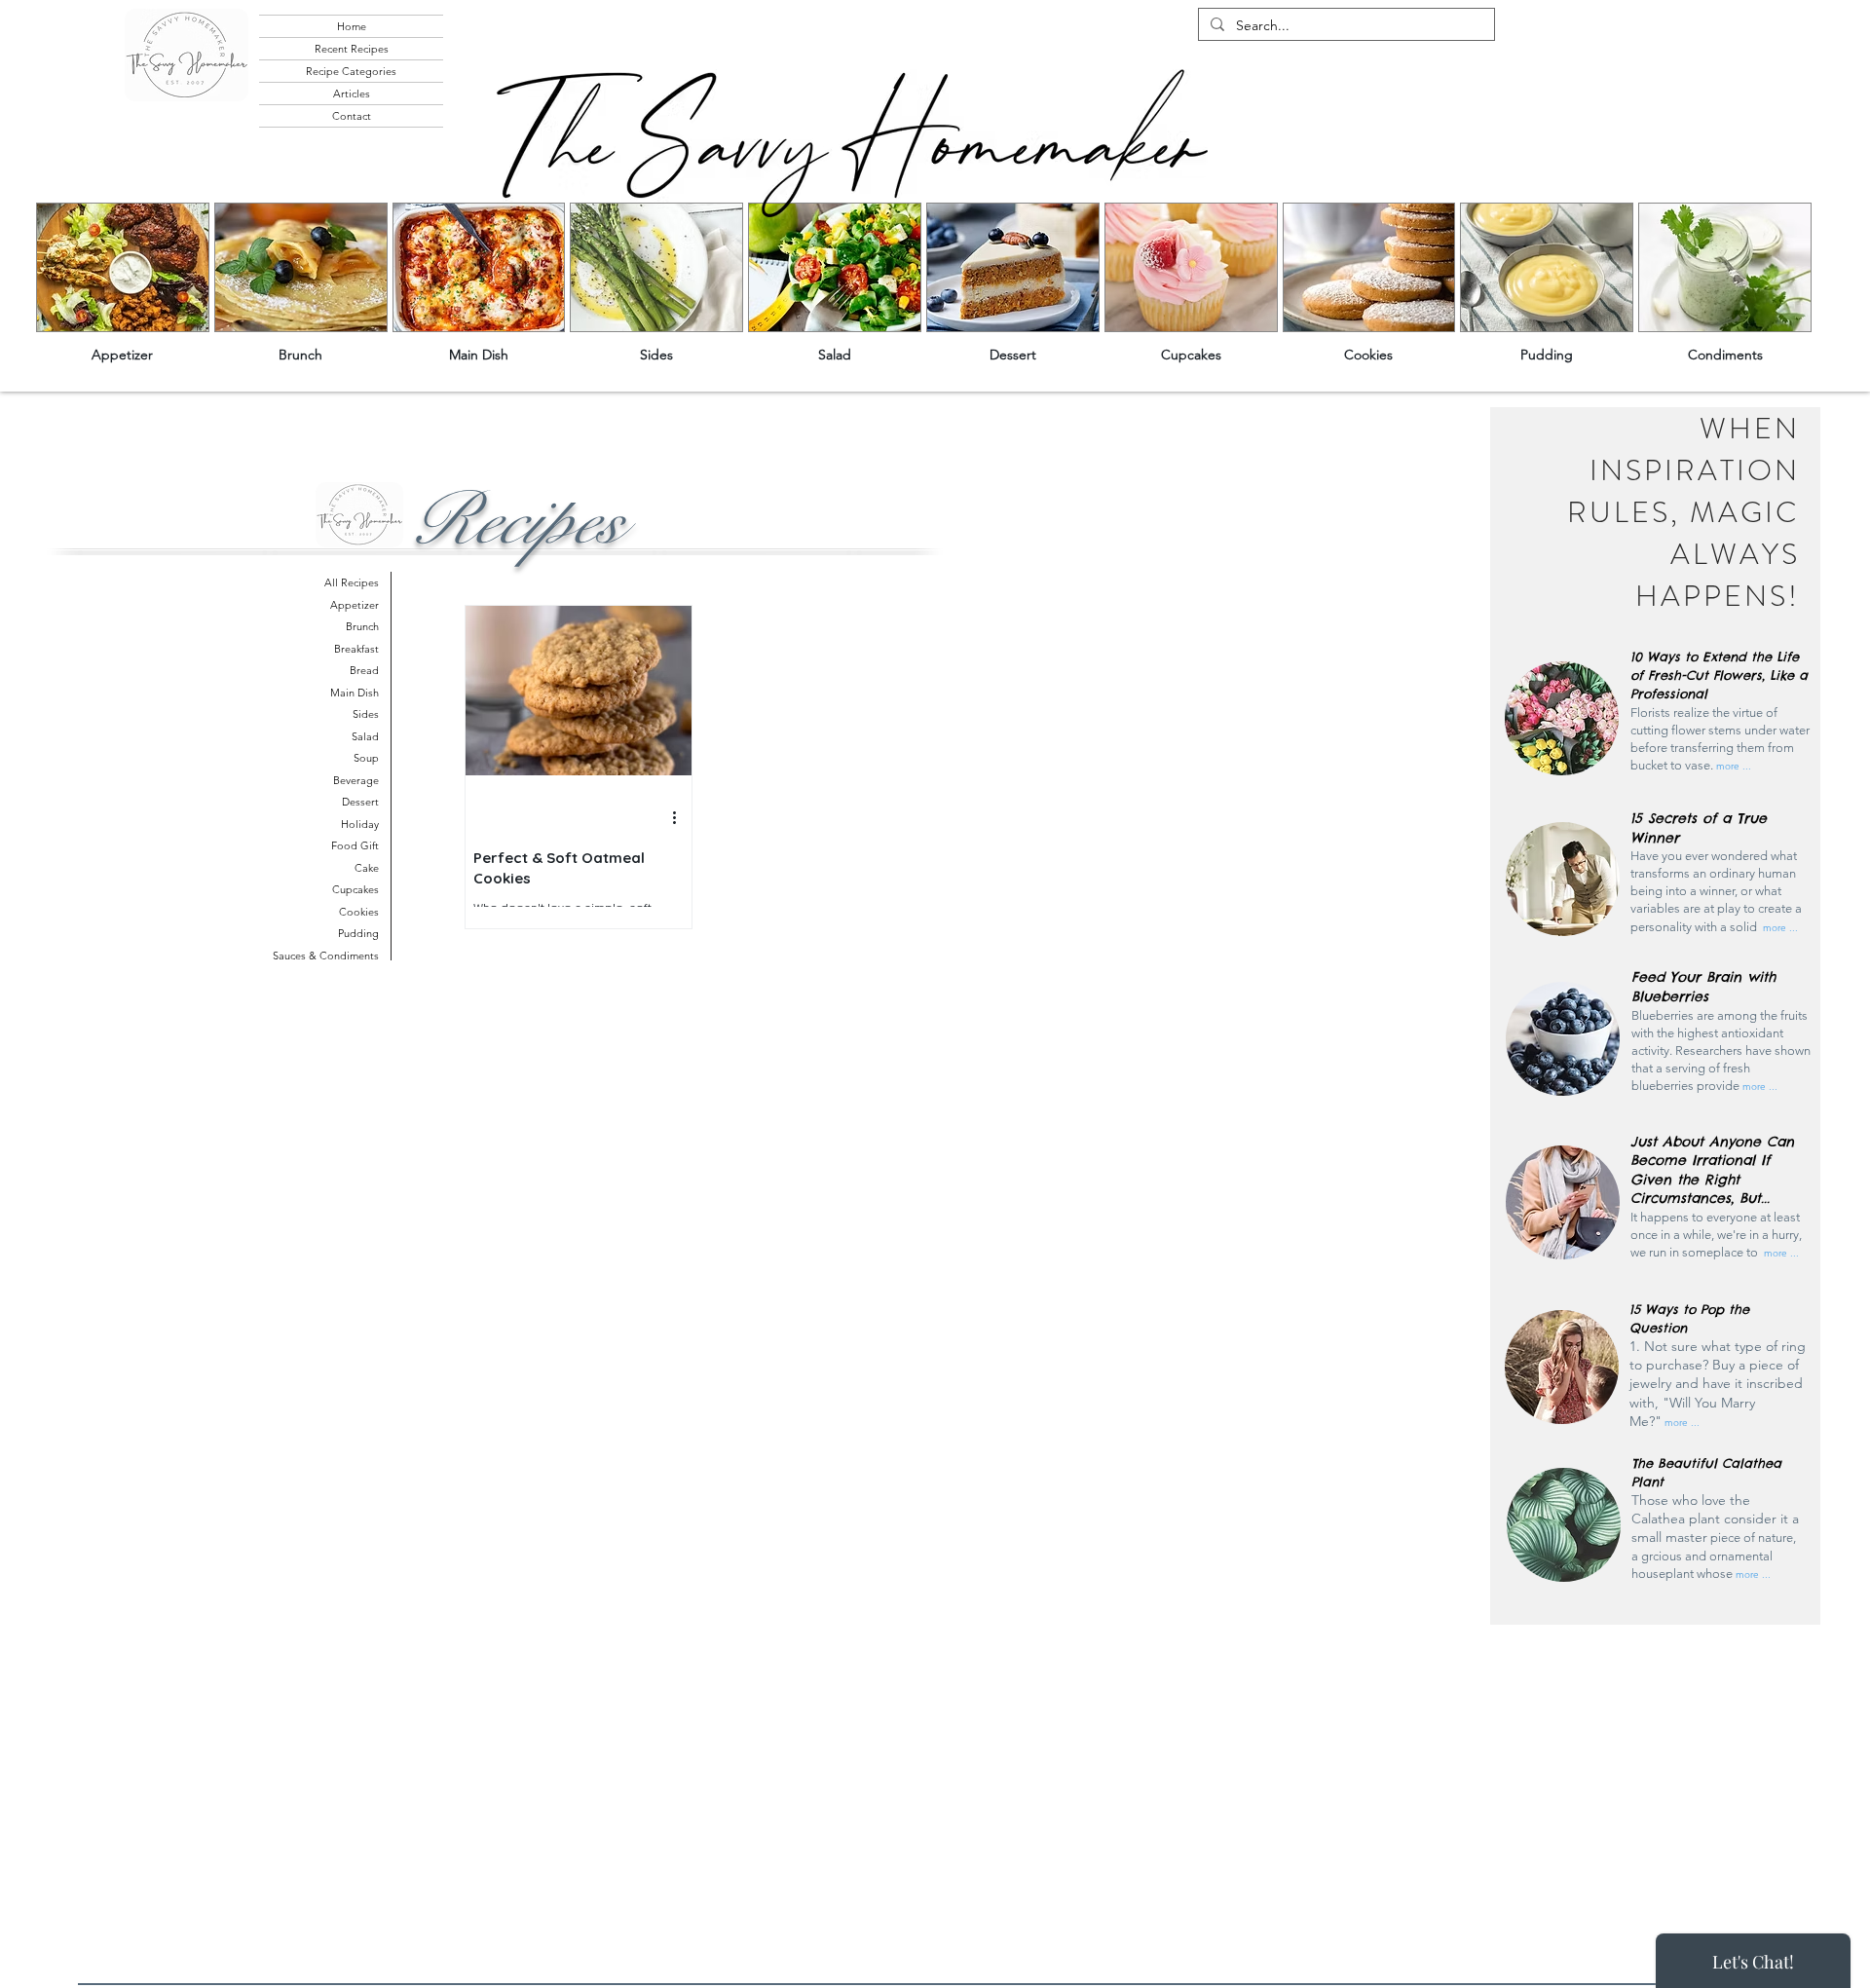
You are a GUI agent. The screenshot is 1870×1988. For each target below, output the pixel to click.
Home (352, 26)
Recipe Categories (351, 71)
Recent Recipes (352, 49)
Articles (352, 94)
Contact (352, 116)
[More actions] (681, 818)
